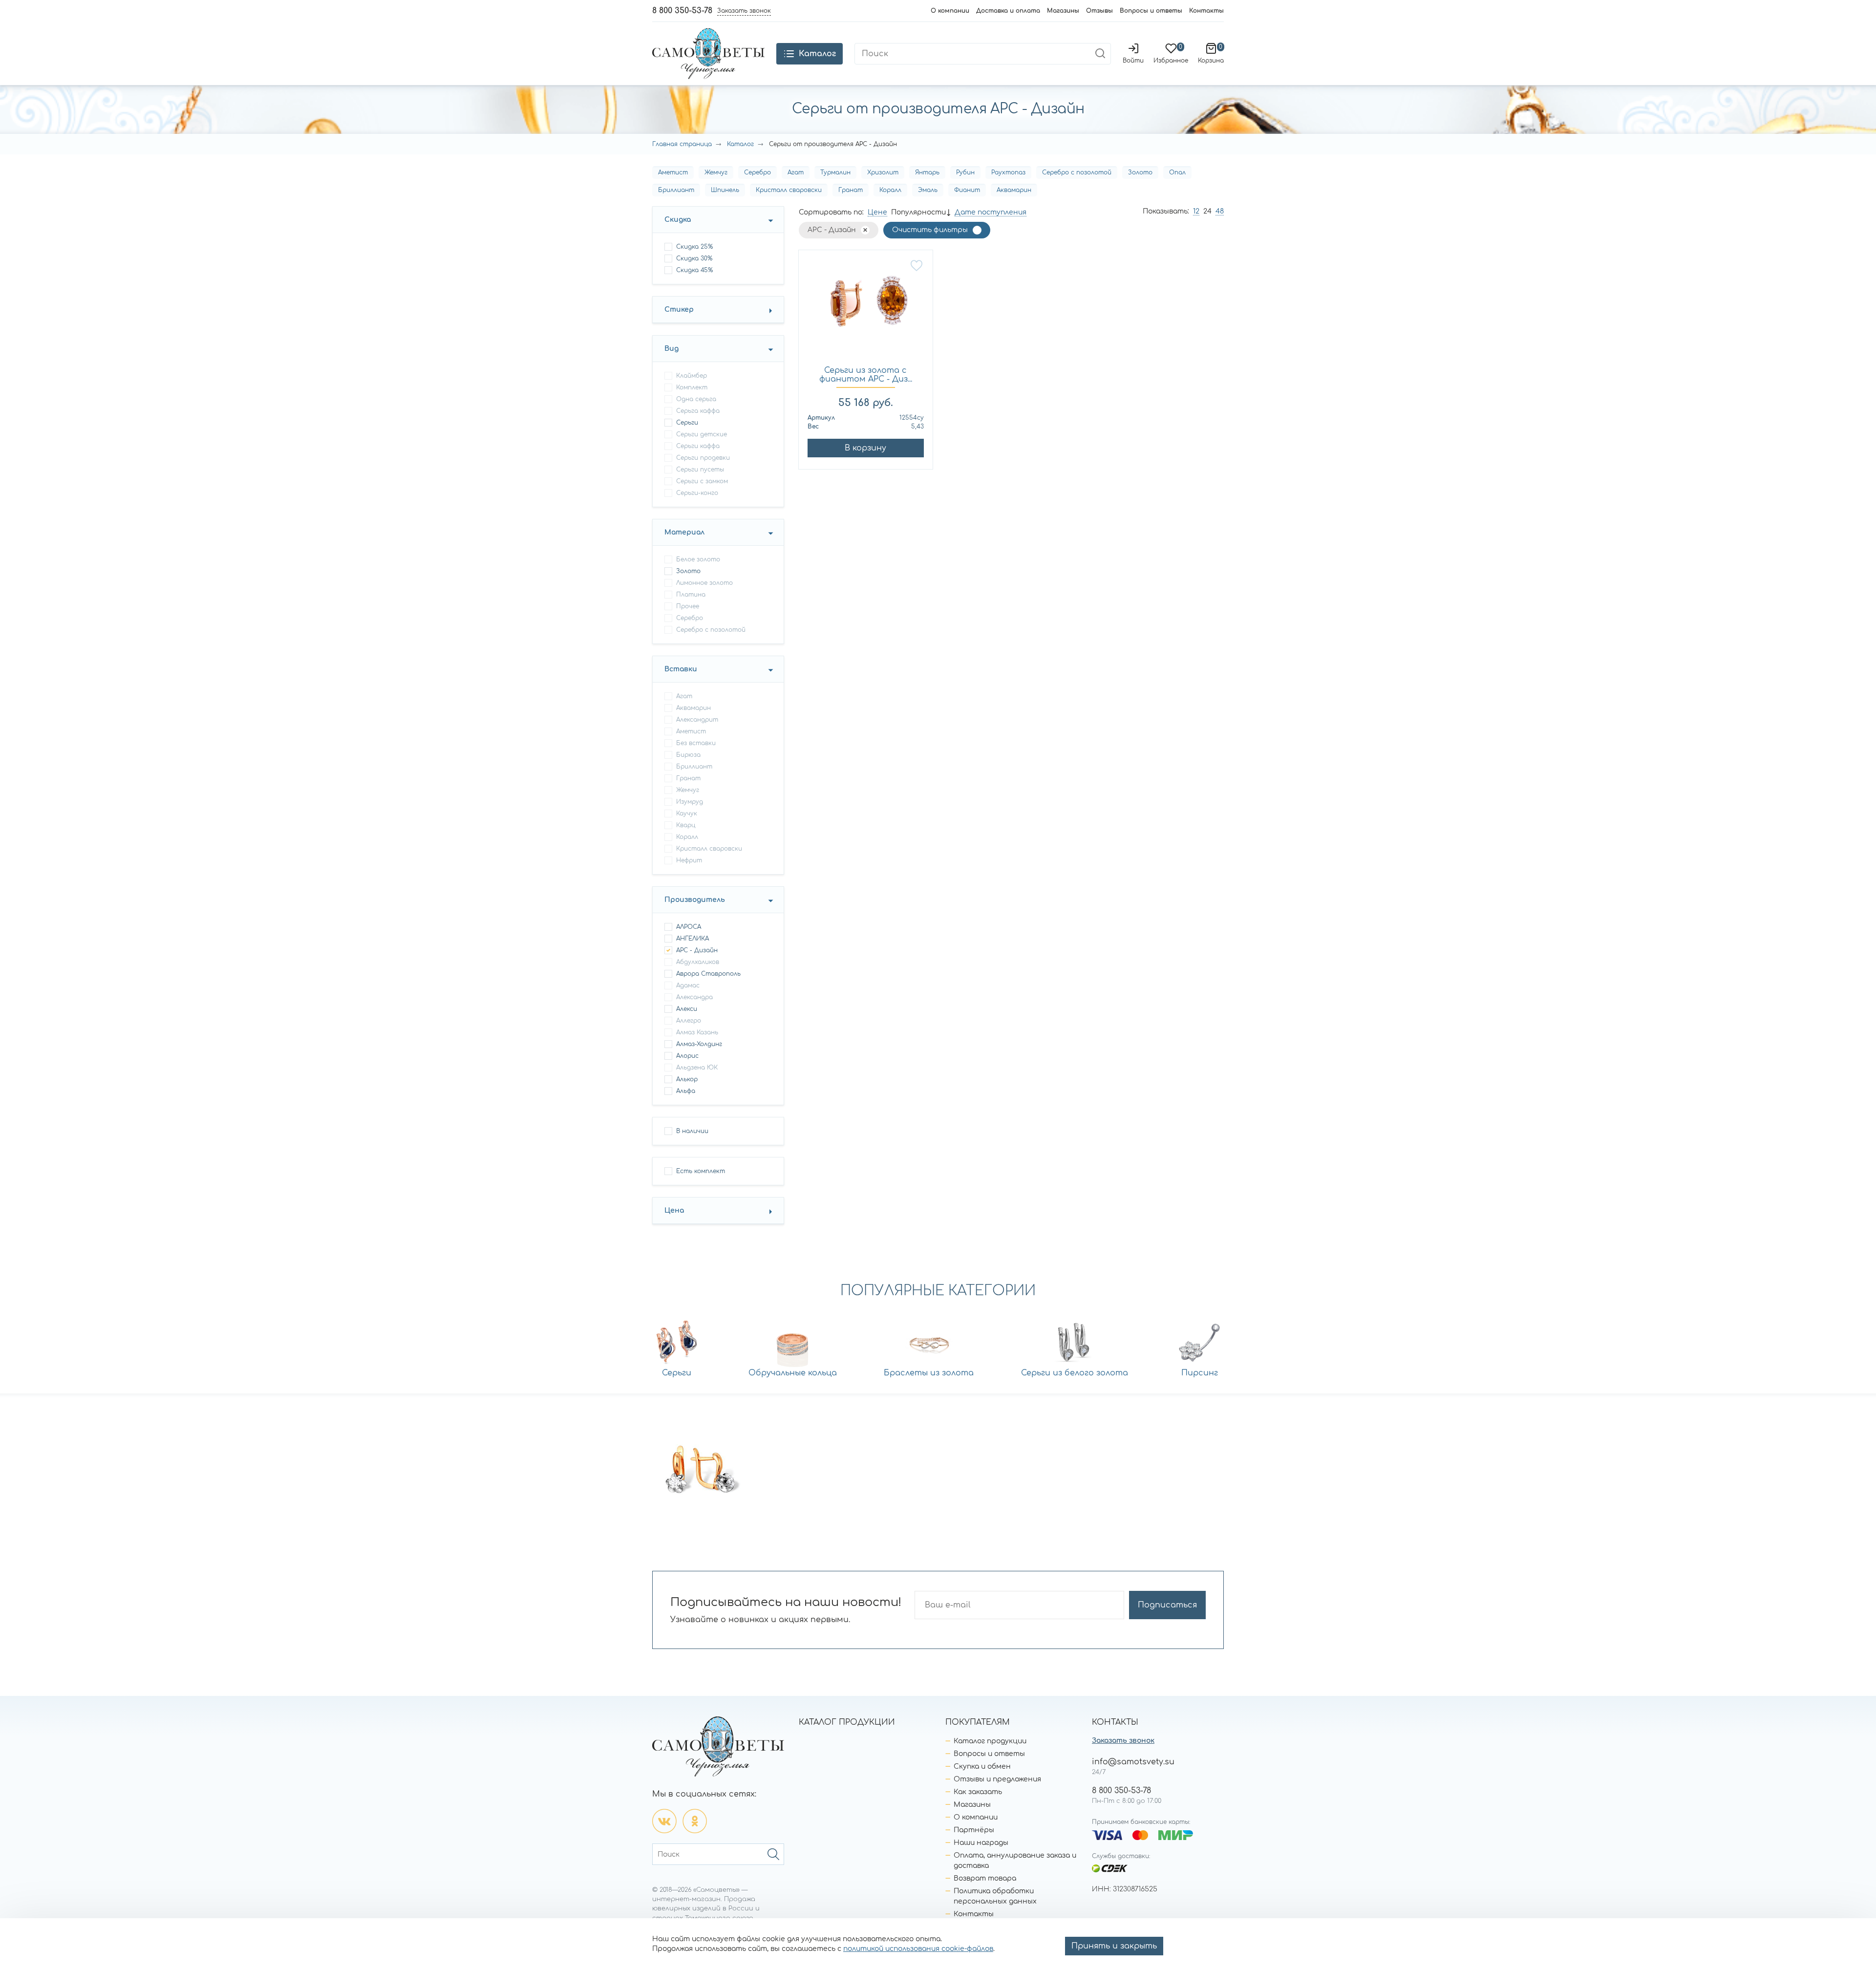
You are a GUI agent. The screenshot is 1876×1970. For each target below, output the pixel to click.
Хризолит (883, 172)
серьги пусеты (700, 470)
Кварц (686, 825)
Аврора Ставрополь (708, 974)
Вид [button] (672, 349)
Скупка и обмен (982, 1767)
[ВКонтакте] (664, 1821)
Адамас (688, 985)
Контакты (1206, 11)
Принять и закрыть (1114, 1946)
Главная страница (682, 144)
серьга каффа (698, 411)
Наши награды (981, 1843)
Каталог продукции (990, 1741)
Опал (1177, 172)
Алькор (687, 1079)
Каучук (687, 814)
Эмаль (928, 190)
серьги (687, 423)
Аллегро (689, 1021)
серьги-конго (697, 493)
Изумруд (690, 802)
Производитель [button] (695, 900)
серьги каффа (698, 446)
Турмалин (835, 172)
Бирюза (688, 755)
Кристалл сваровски (789, 190)
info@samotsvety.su (1133, 1762)
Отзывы (1099, 11)
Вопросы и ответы (1151, 11)
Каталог (740, 144)
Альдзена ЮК (697, 1068)
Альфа (686, 1091)
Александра (694, 997)
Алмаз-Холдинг (699, 1044)
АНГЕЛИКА (693, 939)
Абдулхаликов (698, 962)
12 (1196, 211)
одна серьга (696, 399)
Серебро (757, 172)
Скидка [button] (678, 220)
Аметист (673, 172)
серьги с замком (702, 481)
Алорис (687, 1056)
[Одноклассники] (695, 1821)
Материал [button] (684, 532)
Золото (1140, 172)
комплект (692, 387)
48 (1220, 211)
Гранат (851, 190)
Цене (877, 212)
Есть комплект (701, 1171)
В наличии (692, 1131)
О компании (950, 11)
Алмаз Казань (697, 1032)
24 (1207, 211)
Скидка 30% (694, 258)
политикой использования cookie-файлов (918, 1949)
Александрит (697, 720)
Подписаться (1167, 1605)
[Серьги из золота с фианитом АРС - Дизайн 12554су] (866, 308)
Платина (691, 595)
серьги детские (702, 434)
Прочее (688, 606)
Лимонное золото (704, 583)
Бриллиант (676, 190)
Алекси (687, 1009)
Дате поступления (991, 212)
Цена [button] (674, 1210)
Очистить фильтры (930, 230)
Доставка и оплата (1008, 11)
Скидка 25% (694, 247)
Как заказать (978, 1792)
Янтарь (927, 172)
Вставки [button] (681, 669)
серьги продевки (703, 458)
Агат (796, 172)
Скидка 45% (694, 270)
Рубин (965, 172)
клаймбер (692, 376)
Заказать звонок (1123, 1741)
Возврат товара (985, 1878)
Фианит (967, 190)
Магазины (1063, 11)
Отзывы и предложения (997, 1779)
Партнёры (974, 1830)
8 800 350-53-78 (682, 11)
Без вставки (696, 743)
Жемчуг (716, 172)
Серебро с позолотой (1077, 172)
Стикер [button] (679, 310)
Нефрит (689, 860)
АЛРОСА (689, 927)
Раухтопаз (1008, 172)
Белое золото (698, 559)
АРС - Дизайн (697, 950)
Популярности (918, 212)
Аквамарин (1014, 190)
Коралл (890, 190)
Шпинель (725, 190)
